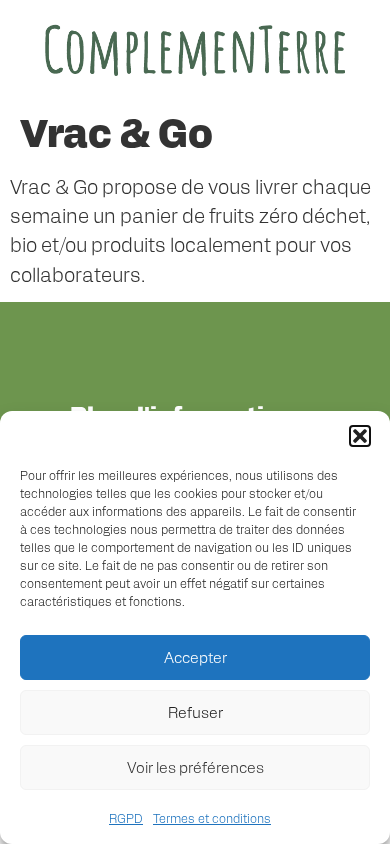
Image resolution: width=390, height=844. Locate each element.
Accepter (195, 656)
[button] (360, 436)
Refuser (195, 711)
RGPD (126, 818)
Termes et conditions (212, 818)
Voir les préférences (195, 766)
